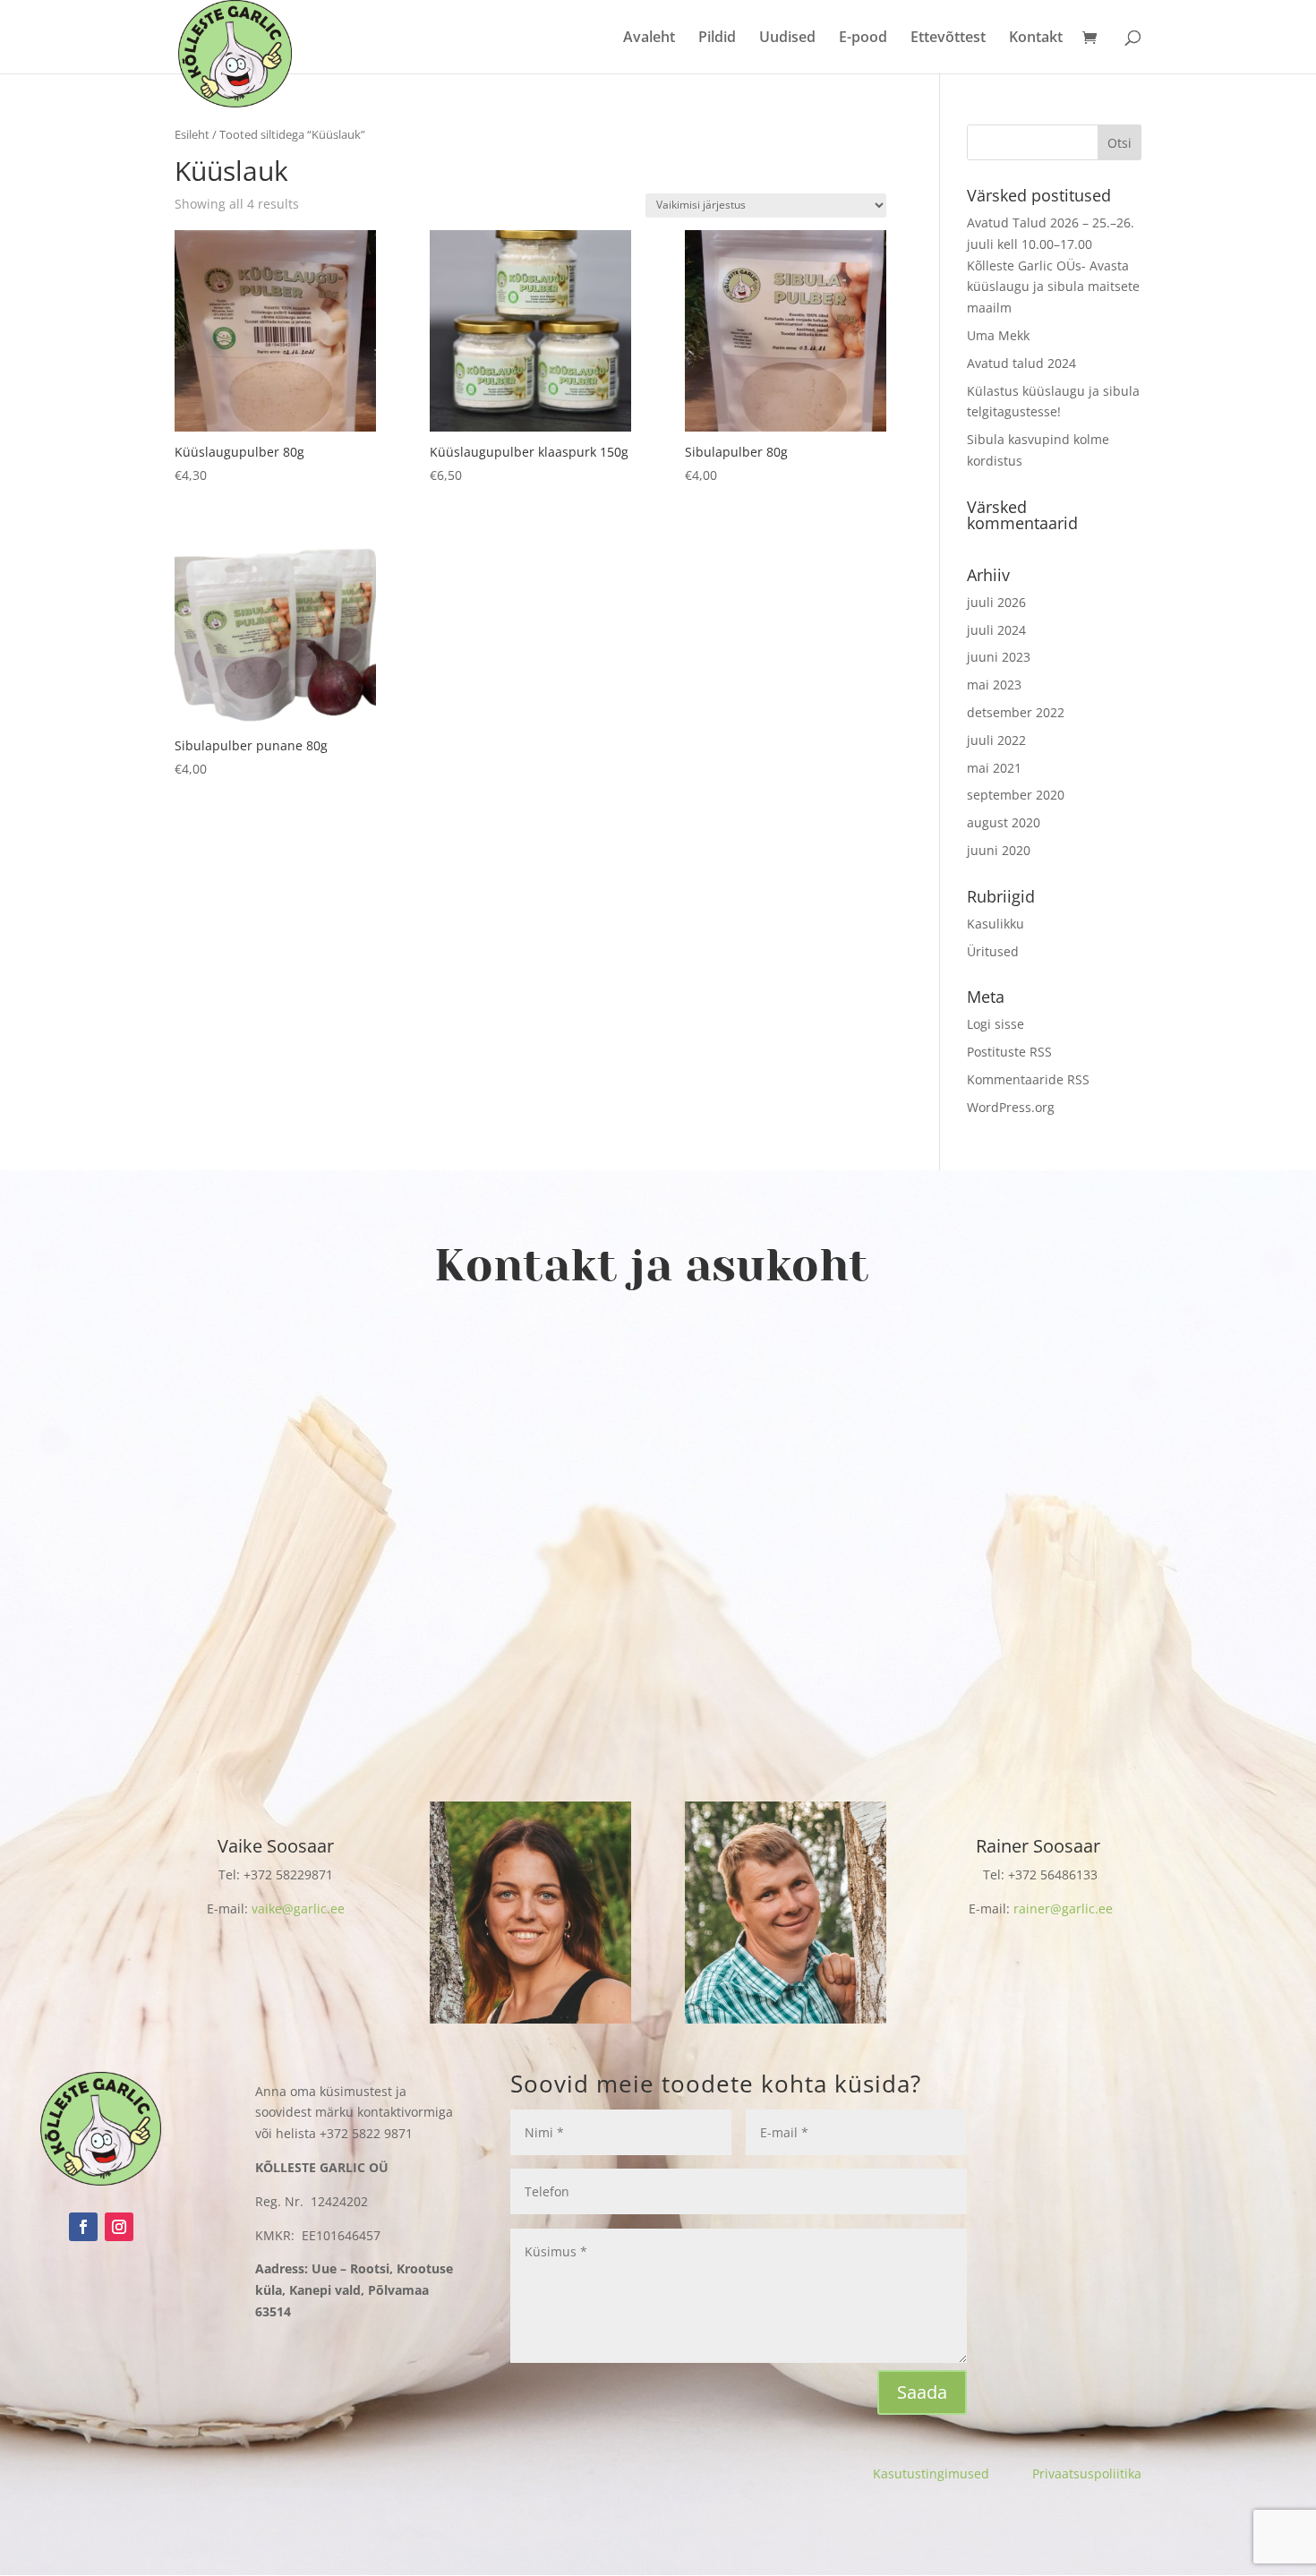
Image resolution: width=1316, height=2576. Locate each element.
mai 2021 (994, 768)
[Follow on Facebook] (83, 2227)
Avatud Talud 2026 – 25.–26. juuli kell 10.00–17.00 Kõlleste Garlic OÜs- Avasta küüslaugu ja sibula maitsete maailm (1053, 265)
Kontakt (1036, 39)
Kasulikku (996, 924)
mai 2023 (994, 685)
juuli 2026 (996, 602)
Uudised (787, 39)
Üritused (993, 951)
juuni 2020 (999, 850)
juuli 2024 (996, 630)
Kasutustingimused (953, 2473)
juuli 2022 (996, 740)
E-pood (863, 39)
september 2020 (1016, 795)
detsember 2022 (1016, 712)
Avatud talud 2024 (1021, 363)
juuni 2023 (999, 657)
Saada (922, 2392)
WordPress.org (1011, 1107)
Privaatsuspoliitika (1087, 2473)
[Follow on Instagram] (119, 2227)
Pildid (717, 39)
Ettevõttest (948, 39)
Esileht (192, 134)
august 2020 (1004, 822)
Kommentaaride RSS (1028, 1079)
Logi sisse (996, 1024)
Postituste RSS (1009, 1052)
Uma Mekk (998, 335)
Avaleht (649, 39)
